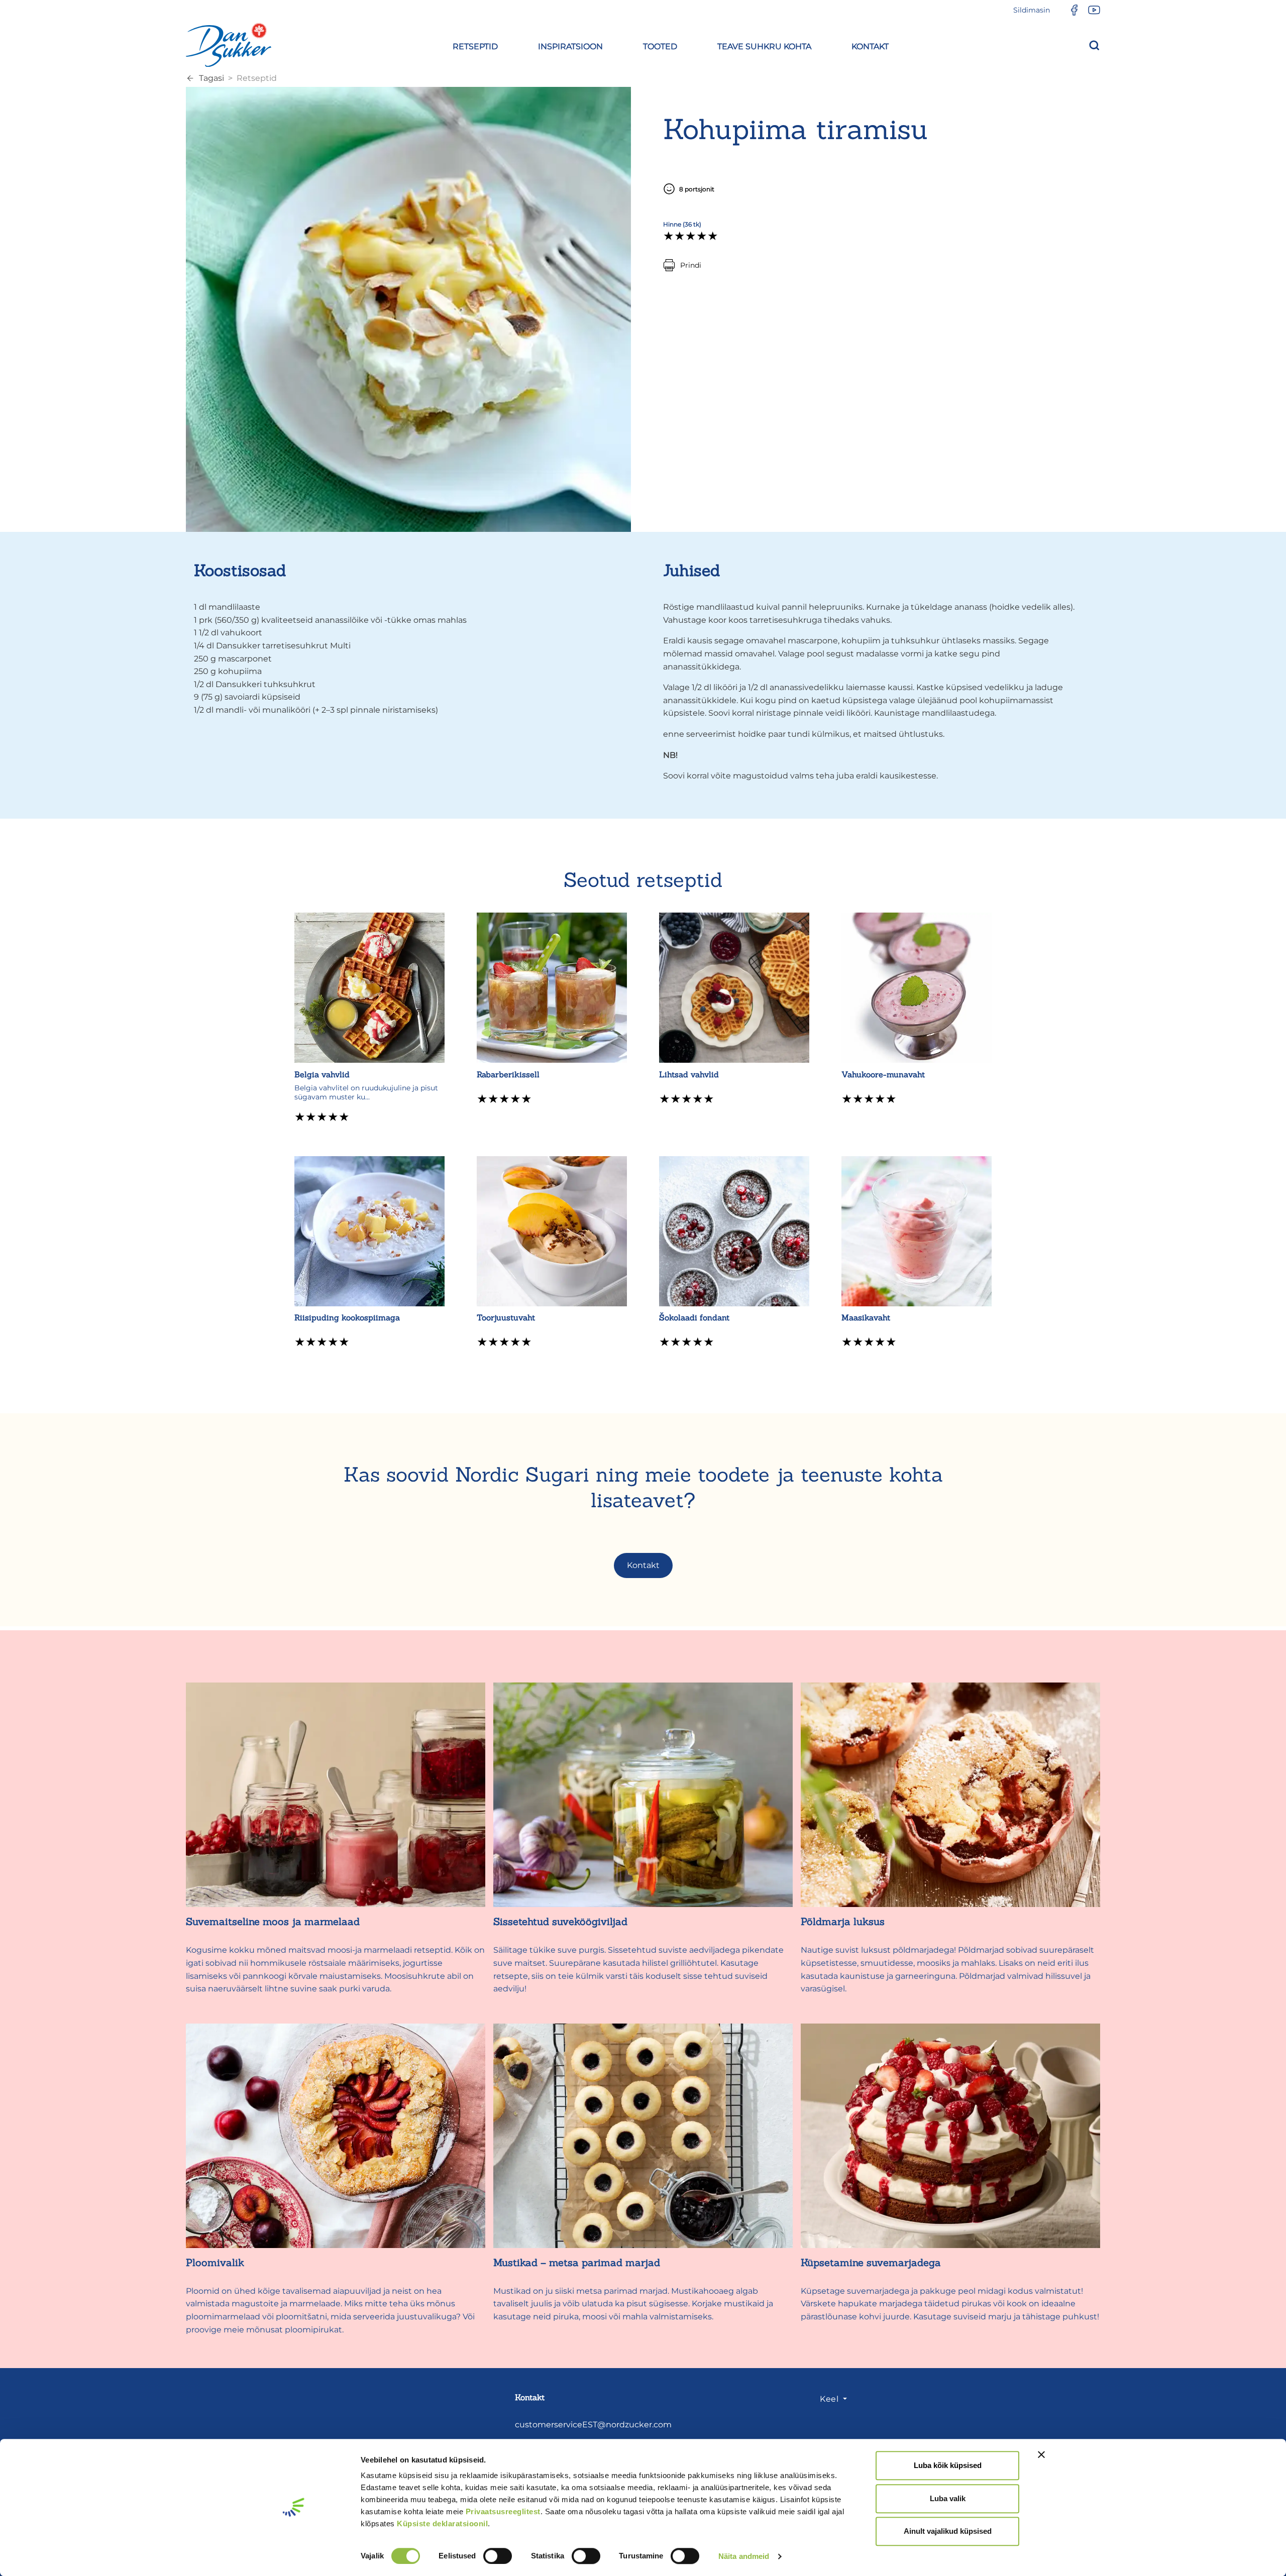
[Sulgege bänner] (1041, 2454)
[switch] (498, 2556)
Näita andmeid (744, 2556)
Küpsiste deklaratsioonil (442, 2524)
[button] (475, 45)
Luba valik (948, 2498)
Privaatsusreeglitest (503, 2511)
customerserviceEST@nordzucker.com (593, 2425)
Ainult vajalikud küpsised (948, 2531)
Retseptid (257, 78)
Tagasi (211, 78)
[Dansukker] (229, 45)
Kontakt (643, 1565)
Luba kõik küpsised (948, 2465)
